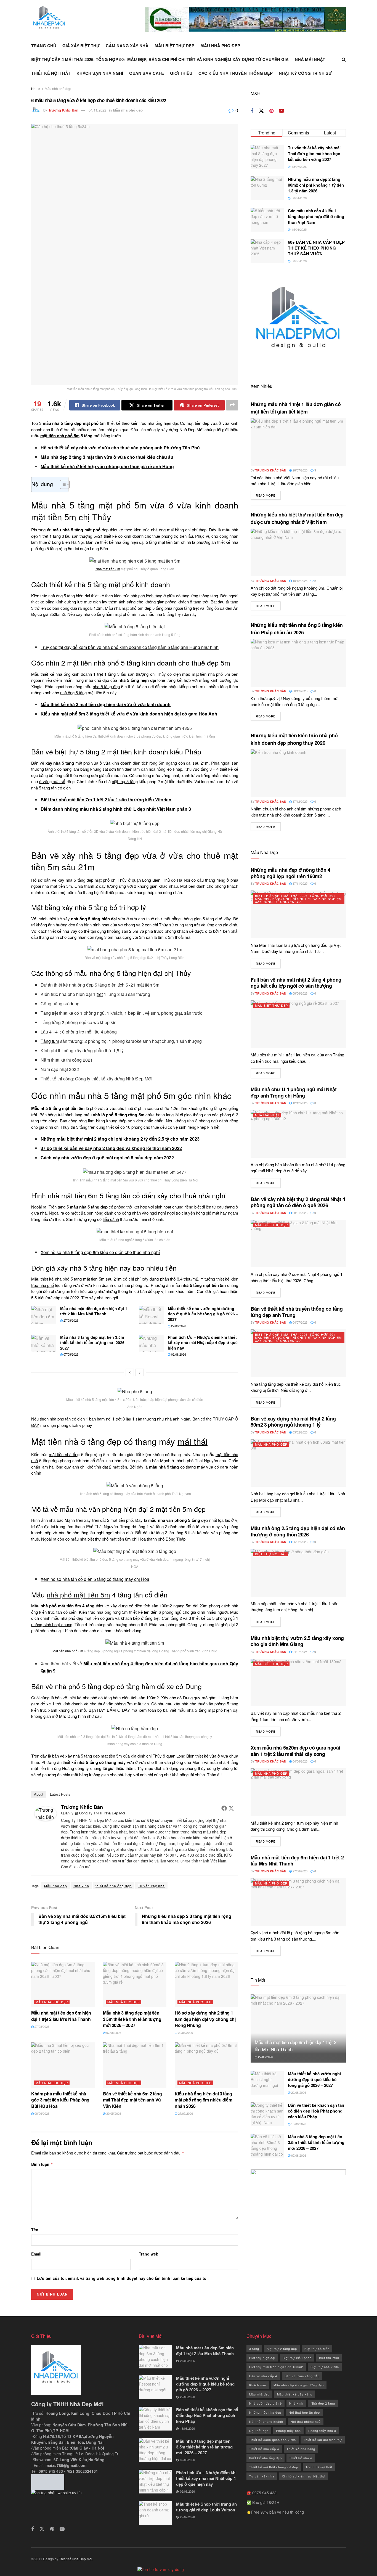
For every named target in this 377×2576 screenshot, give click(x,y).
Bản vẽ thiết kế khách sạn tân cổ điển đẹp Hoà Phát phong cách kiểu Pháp (316, 2111)
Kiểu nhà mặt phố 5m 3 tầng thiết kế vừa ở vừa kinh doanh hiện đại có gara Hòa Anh (129, 714)
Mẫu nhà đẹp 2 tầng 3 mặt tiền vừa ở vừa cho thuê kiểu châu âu (107, 457)
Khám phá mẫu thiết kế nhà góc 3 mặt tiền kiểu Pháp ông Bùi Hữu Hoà (60, 2100)
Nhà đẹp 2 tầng (323, 2403)
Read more (268, 495)
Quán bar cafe (147, 73)
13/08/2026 (298, 2124)
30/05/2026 (113, 2113)
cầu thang (226, 1207)
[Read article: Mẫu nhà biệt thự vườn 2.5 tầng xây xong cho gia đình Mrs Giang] (298, 1683)
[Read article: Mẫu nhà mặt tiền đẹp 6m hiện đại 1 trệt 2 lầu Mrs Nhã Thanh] (44, 1315)
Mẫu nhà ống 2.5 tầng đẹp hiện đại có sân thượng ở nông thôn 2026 (298, 1531)
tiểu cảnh (111, 1219)
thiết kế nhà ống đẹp (114, 1886)
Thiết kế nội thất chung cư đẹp (274, 2467)
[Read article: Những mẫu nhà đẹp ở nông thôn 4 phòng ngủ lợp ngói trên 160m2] (298, 914)
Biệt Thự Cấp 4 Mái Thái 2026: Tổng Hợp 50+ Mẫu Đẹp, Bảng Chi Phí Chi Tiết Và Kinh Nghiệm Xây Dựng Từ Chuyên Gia (160, 59)
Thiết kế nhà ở (301, 2458)
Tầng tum (50, 1041)
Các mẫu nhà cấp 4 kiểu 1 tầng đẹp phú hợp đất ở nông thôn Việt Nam (316, 216)
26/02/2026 (300, 1542)
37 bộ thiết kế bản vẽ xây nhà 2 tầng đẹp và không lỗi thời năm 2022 (111, 1148)
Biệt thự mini (329, 2358)
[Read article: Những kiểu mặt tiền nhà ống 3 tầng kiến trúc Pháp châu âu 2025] (298, 663)
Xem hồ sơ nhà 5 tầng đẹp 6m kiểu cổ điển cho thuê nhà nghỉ (100, 1252)
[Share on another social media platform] (232, 405)
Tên (35, 2230)
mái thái (193, 1441)
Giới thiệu (181, 73)
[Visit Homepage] (49, 19)
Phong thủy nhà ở (322, 2431)
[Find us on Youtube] (282, 111)
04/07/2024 (300, 1652)
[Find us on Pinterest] (271, 111)
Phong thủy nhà (288, 2431)
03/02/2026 (300, 1432)
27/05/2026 (185, 2113)
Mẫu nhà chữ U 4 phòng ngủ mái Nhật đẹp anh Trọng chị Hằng (294, 1092)
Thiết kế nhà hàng (301, 2449)
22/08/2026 (178, 1326)
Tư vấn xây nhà (151, 1886)
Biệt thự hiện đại (262, 2358)
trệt (100, 994)
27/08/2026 (71, 1320)
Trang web (149, 2254)
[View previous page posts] (130, 1372)
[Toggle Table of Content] (62, 484)
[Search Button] (344, 59)
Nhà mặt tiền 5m (108, 569)
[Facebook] (224, 1808)
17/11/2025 (300, 883)
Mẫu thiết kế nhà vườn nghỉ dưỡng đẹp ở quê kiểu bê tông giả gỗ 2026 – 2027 (203, 1314)
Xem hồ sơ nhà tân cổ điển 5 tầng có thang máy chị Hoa (95, 1579)
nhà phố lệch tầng (146, 596)
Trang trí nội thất (319, 2467)
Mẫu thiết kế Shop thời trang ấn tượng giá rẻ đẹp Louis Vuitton (206, 2507)
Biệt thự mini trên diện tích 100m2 (276, 2367)
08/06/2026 (42, 2113)
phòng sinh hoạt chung (52, 1624)
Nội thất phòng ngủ (306, 2421)
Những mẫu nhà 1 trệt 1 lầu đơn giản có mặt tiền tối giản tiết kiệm (296, 408)
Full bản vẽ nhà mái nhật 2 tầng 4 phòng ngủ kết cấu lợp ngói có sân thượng (296, 983)
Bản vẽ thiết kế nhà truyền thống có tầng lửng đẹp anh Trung (297, 1312)
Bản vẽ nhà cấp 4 (263, 2376)
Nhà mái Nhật (310, 59)
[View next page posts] (140, 1372)
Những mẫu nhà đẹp (265, 2412)
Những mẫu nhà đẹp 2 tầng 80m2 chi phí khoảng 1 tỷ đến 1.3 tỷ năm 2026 (316, 185)
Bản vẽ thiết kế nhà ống (108, 542)
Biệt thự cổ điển (317, 2349)
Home (36, 88)
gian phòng (167, 602)
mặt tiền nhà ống (64, 1454)
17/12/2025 (300, 801)
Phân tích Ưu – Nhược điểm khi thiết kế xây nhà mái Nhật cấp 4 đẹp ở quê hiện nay (203, 1343)
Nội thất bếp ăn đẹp (304, 2412)
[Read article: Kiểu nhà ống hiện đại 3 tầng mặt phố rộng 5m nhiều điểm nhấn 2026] (206, 2065)
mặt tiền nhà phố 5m (60, 436)
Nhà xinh (81, 1886)
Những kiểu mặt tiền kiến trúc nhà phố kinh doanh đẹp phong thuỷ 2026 (294, 739)
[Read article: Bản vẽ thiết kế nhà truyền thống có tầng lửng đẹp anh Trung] (298, 1353)
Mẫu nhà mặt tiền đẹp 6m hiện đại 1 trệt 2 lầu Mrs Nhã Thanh (94, 1311)
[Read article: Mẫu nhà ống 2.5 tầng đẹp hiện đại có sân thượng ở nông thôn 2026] (298, 1573)
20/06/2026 (185, 2032)
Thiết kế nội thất (51, 73)
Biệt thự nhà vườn (325, 2367)
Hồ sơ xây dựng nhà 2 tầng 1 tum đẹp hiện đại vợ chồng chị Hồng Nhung (205, 2019)
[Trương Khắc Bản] (46, 1813)
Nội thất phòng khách (266, 2421)
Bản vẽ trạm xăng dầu (302, 2376)
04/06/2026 (300, 1761)
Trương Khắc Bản (63, 110)
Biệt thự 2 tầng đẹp (282, 2349)
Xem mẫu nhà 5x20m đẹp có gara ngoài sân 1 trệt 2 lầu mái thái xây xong (295, 1751)
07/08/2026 (71, 1354)
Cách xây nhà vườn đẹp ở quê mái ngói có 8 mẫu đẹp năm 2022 (107, 1158)
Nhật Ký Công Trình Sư (305, 73)
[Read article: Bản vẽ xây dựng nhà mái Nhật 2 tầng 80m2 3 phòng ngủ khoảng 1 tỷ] (298, 1463)
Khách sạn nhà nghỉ (100, 73)
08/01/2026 (300, 1213)
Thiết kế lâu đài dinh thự (323, 2440)
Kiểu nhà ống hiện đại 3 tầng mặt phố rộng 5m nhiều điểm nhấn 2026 (204, 2100)
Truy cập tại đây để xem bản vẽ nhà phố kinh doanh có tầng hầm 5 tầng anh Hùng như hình (130, 647)
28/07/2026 (300, 470)
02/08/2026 (178, 1354)
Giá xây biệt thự (81, 46)
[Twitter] (231, 1808)
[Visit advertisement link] (245, 19)
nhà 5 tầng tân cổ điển (51, 788)
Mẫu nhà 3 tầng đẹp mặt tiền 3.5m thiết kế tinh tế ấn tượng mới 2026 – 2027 (94, 1343)
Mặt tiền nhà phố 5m (68, 1651)
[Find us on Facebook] (252, 111)
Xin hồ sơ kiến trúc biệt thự (303, 2476)
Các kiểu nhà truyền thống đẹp (236, 73)
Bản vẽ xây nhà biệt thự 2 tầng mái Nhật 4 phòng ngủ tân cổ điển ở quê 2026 (298, 1202)
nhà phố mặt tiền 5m (78, 1594)
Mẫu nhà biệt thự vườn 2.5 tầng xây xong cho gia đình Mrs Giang (297, 1641)
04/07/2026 (300, 1322)
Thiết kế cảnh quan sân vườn (273, 2440)
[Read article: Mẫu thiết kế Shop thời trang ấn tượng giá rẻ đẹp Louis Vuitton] (155, 2513)
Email (36, 2254)
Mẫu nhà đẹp (56, 1886)
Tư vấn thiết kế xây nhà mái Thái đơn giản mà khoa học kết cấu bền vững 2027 (314, 153)
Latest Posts (60, 1794)
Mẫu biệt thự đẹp (174, 46)
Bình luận (42, 2164)
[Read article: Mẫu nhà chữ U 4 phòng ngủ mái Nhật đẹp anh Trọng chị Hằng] (298, 1134)
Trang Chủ (44, 46)
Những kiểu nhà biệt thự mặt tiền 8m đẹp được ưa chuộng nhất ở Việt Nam (297, 518)
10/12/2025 (300, 581)
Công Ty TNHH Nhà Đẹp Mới (102, 1813)
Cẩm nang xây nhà (127, 46)
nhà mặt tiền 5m (57, 886)
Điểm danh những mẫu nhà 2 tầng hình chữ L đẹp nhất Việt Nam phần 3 (116, 809)
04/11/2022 (97, 110)
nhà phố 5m (219, 674)
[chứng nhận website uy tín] (81, 2504)
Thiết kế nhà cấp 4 (264, 2449)
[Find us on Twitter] (261, 111)
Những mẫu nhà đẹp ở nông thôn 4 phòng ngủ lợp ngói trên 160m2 (290, 873)
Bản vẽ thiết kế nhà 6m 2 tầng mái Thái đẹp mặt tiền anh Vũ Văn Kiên (132, 2100)
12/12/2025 (300, 1103)
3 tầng (254, 2349)
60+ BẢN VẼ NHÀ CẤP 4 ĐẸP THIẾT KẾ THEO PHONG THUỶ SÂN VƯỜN (316, 248)
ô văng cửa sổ (52, 781)
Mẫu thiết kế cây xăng (295, 2394)
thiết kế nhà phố (55, 1279)
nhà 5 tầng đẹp (106, 686)
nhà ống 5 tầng (73, 692)
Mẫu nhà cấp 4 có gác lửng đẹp (299, 2385)
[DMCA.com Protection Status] (48, 2481)
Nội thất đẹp (259, 2431)
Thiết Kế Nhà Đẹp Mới (76, 2559)
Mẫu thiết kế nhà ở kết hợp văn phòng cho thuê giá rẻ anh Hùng (107, 466)
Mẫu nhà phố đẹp (220, 46)
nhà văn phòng (172, 1520)
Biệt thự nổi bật (271, 1554)
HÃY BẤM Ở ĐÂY (114, 1710)
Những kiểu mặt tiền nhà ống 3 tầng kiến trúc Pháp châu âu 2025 (297, 629)
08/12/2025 (300, 691)
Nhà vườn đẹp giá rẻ (266, 2403)
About (39, 1794)
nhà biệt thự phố (94, 1539)
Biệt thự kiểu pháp (297, 2358)
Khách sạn (258, 2385)
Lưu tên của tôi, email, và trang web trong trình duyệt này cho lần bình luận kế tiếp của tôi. (123, 2278)
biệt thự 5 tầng (125, 781)
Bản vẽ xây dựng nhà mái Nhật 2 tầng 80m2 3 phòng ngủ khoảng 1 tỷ (293, 1422)
